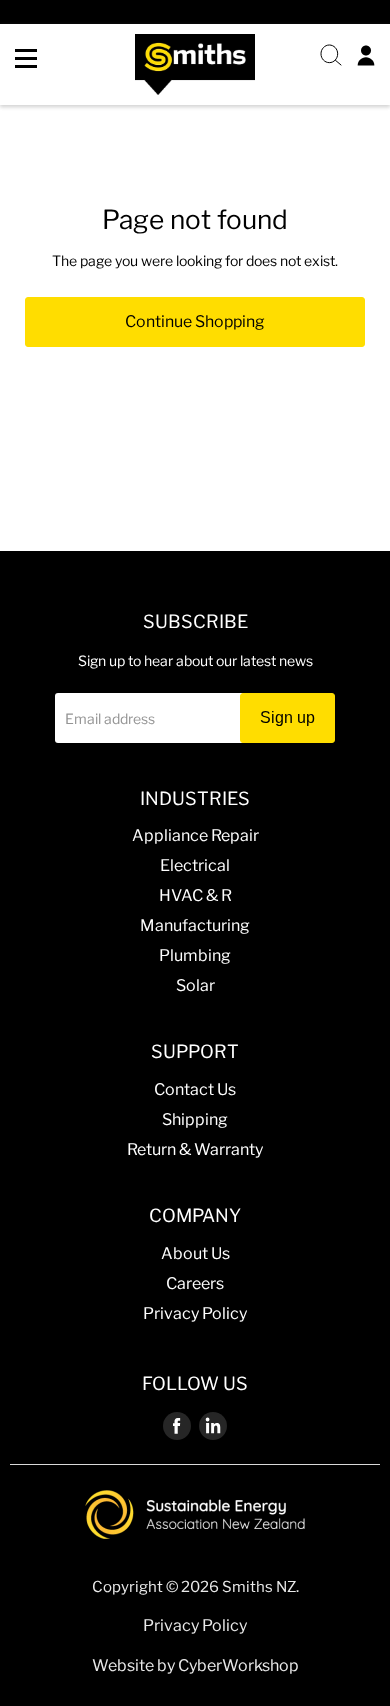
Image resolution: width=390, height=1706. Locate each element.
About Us (195, 1253)
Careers (195, 1283)
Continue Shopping (195, 321)
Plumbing (195, 955)
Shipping (195, 1119)
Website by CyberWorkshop (195, 1665)
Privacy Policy (195, 1313)
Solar (195, 985)
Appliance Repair (195, 835)
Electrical (195, 865)
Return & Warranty (195, 1149)
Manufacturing (195, 925)
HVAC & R (195, 895)
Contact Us (195, 1089)
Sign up (287, 717)
